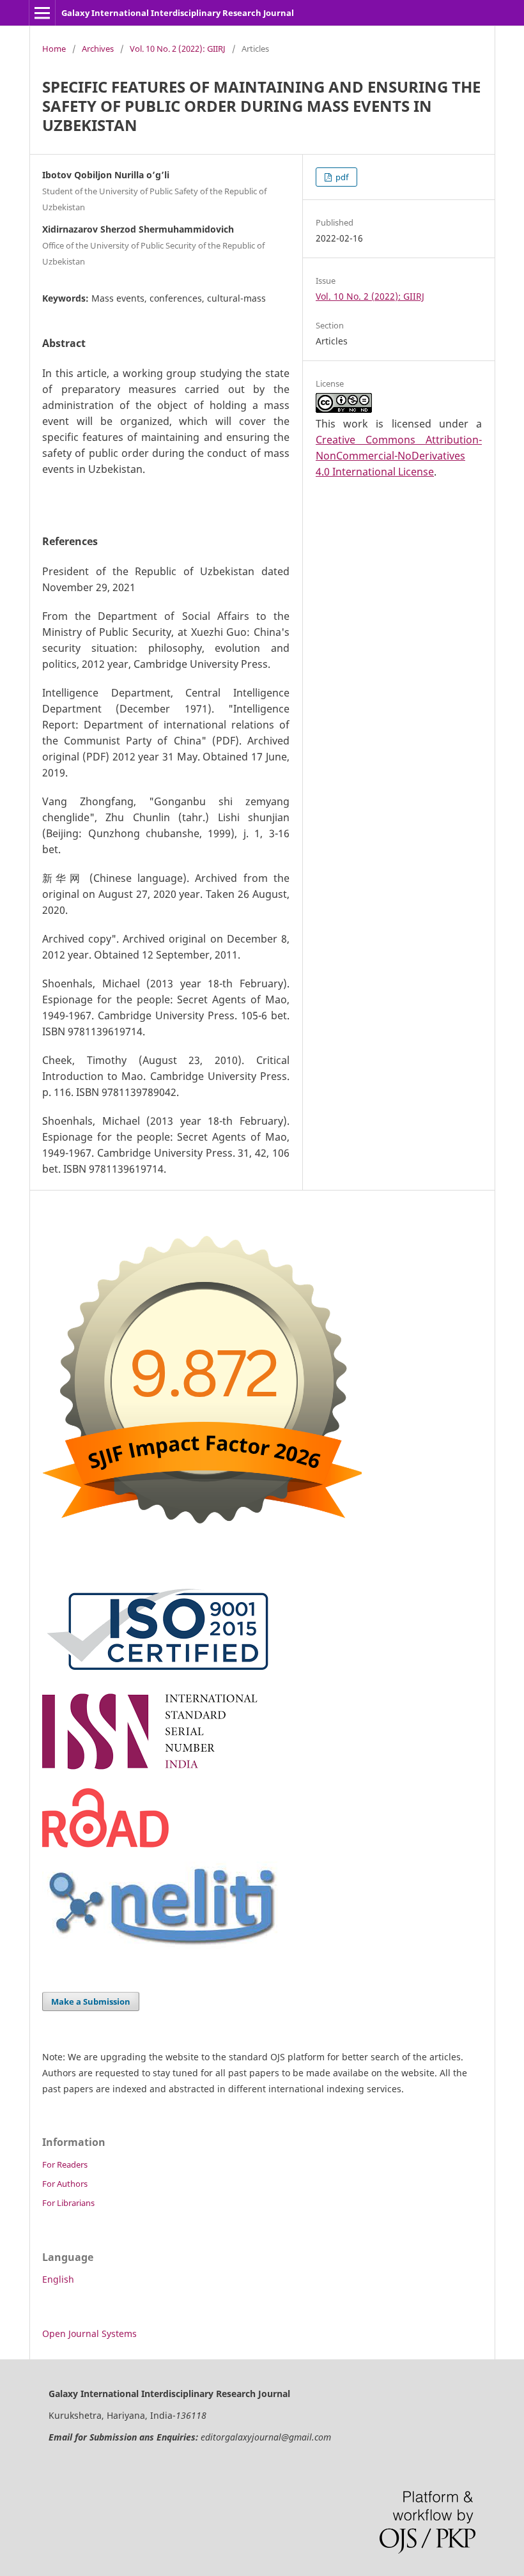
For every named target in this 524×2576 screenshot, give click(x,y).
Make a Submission (91, 2001)
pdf (341, 177)
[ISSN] (161, 1771)
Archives (98, 49)
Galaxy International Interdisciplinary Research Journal (178, 13)
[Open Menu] (42, 13)
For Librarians (68, 2203)
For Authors (65, 2184)
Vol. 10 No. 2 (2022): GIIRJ (178, 49)
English (58, 2279)
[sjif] (202, 1539)
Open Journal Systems (89, 2333)
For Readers (65, 2164)
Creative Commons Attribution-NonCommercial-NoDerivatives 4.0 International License (399, 456)
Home (54, 49)
